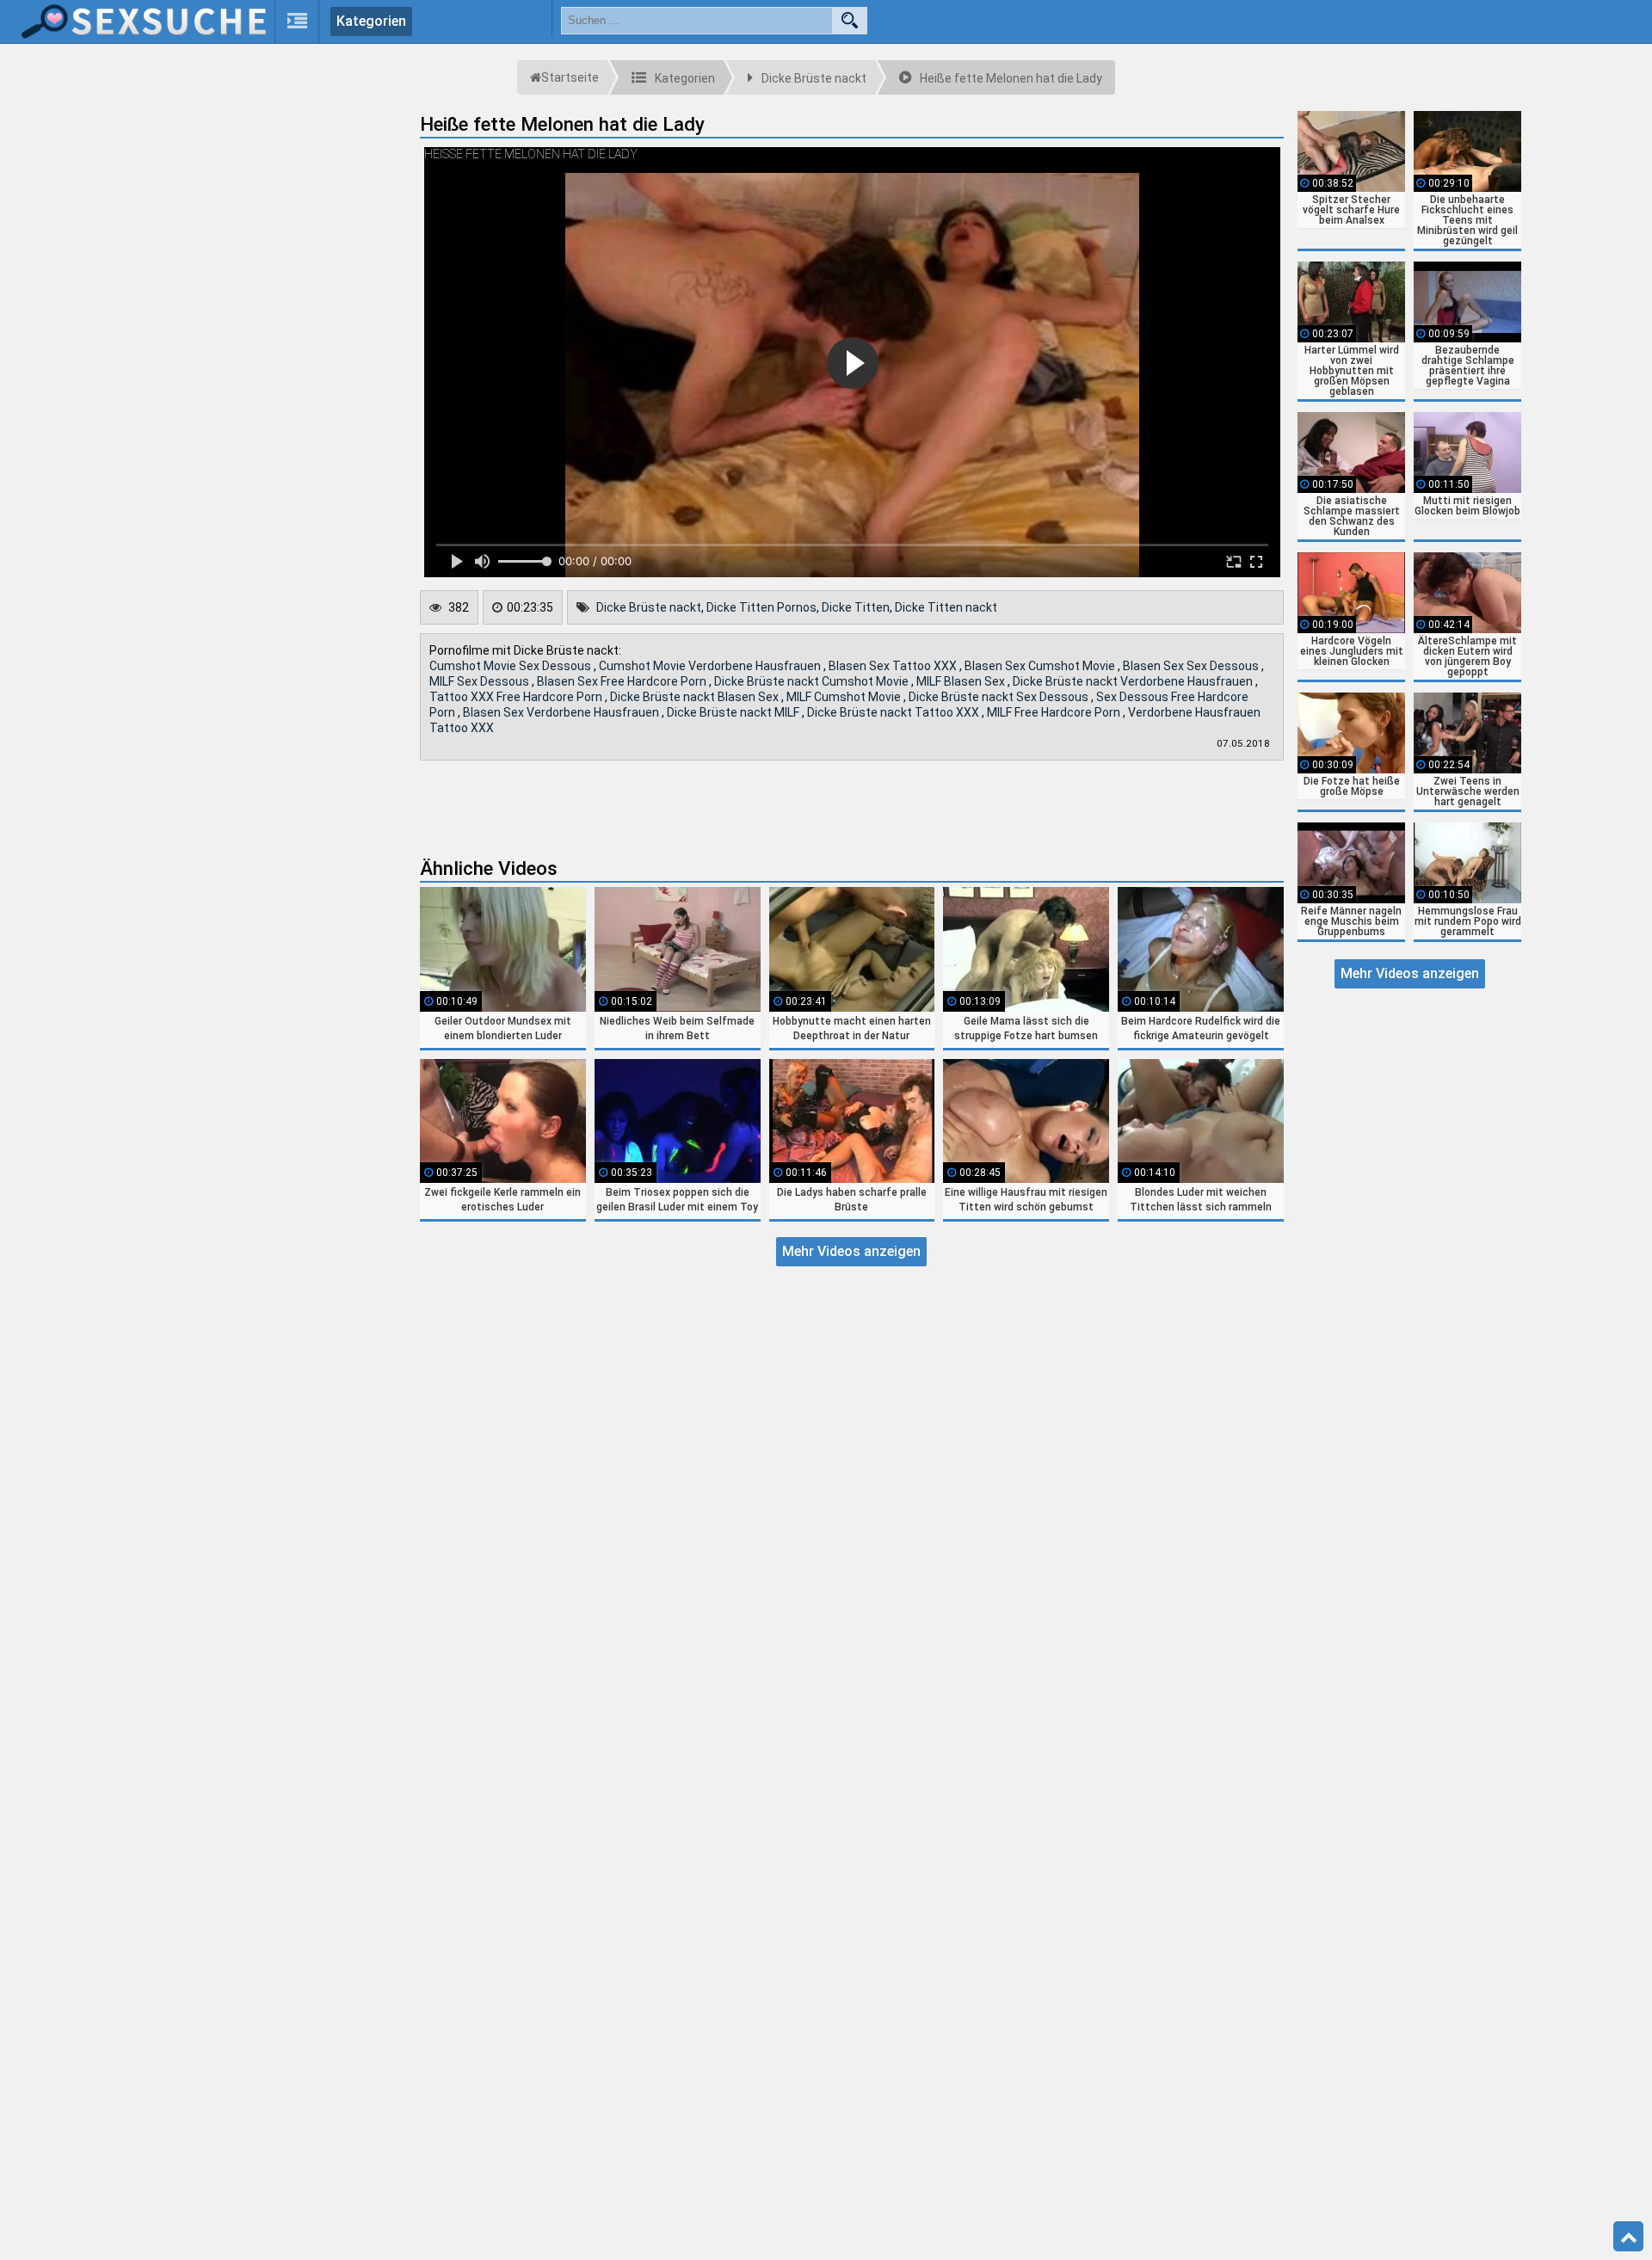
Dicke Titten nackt (946, 607)
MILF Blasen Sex (962, 681)
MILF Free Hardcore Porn (1055, 712)
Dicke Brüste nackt (649, 607)
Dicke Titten (856, 607)
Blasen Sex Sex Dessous (1192, 666)
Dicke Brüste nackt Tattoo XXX (894, 712)
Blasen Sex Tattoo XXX (894, 666)
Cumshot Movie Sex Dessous (512, 666)
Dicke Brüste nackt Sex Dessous (1000, 697)
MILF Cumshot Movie (845, 697)
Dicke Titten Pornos (761, 607)
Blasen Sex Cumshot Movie (1041, 666)
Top (1628, 2237)
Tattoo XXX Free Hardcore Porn (517, 697)
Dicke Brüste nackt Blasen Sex (696, 697)
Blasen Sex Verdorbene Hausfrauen (562, 712)
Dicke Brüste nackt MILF (734, 712)
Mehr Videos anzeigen (851, 1251)
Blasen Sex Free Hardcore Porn (623, 681)
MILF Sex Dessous (481, 681)
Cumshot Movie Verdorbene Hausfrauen (711, 666)
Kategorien (371, 21)
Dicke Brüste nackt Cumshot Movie (813, 681)
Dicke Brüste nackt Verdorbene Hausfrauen (1134, 681)
